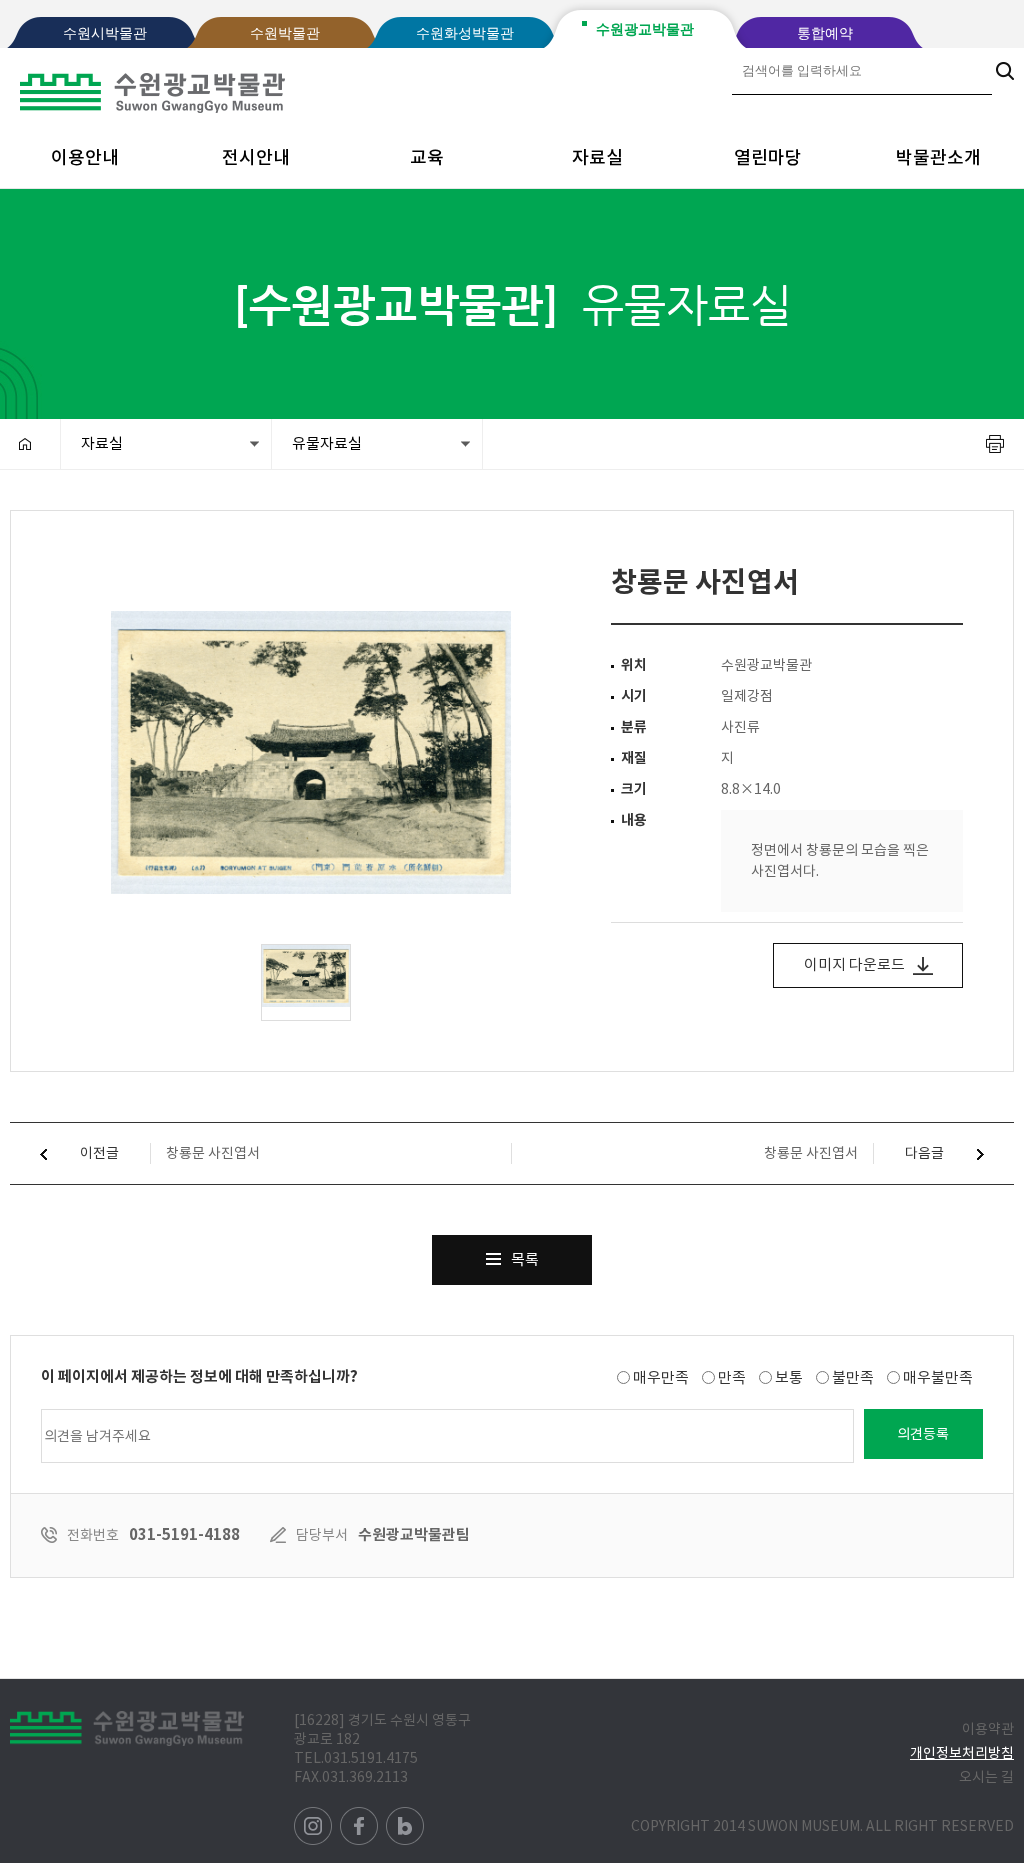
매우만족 (661, 1377)
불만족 (853, 1377)
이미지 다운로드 (856, 964)
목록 (525, 1259)
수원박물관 (285, 33)
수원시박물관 (105, 33)
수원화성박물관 (465, 33)
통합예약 (825, 33)
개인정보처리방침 (962, 1753)
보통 (789, 1377)
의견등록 (923, 1434)
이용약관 (988, 1729)
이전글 (98, 1153)
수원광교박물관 (645, 29)
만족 (732, 1377)
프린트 (995, 444)
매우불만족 (938, 1377)
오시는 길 (986, 1777)
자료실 (597, 157)
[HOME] (30, 444)
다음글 (926, 1153)
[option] (311, 752)
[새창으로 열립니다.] (314, 1816)
